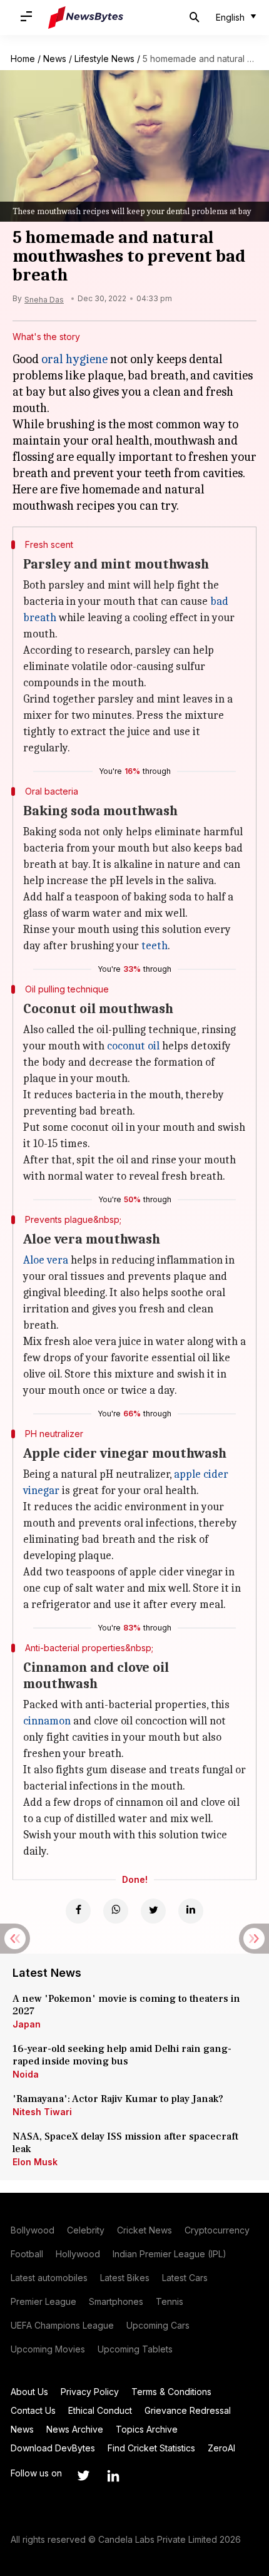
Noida (26, 2074)
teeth (155, 946)
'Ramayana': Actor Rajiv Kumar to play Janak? (118, 2099)
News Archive (75, 2429)
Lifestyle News (104, 59)
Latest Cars (185, 2278)
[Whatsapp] (116, 1911)
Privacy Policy (90, 2392)
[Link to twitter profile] (83, 2476)
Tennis (170, 2301)
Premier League (43, 2301)
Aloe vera (46, 1260)
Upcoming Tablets (135, 2349)
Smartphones (116, 2301)
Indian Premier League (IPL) (170, 2254)
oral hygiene (74, 359)
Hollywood (78, 2254)
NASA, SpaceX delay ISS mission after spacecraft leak (125, 2143)
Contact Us (33, 2410)
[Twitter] (153, 1911)
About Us (29, 2392)
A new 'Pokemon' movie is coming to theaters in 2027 (126, 2005)
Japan (27, 2024)
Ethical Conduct (100, 2410)
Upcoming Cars (158, 2325)
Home (23, 59)
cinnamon (47, 1721)
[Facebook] (78, 1911)
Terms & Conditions (171, 2392)
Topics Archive (147, 2429)
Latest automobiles (49, 2278)
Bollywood (33, 2230)
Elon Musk (35, 2162)
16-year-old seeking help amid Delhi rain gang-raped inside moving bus (122, 2055)
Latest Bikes (125, 2278)
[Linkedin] (191, 1911)
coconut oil (133, 1046)
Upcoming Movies (48, 2349)
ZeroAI (221, 2448)
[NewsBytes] (86, 18)
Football (27, 2254)
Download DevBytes (53, 2448)
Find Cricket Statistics (151, 2448)
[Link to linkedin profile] (113, 2476)
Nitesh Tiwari (42, 2112)
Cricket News (145, 2230)
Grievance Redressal (188, 2410)
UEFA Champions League (62, 2325)
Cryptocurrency (217, 2230)
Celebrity (86, 2230)
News (55, 59)
